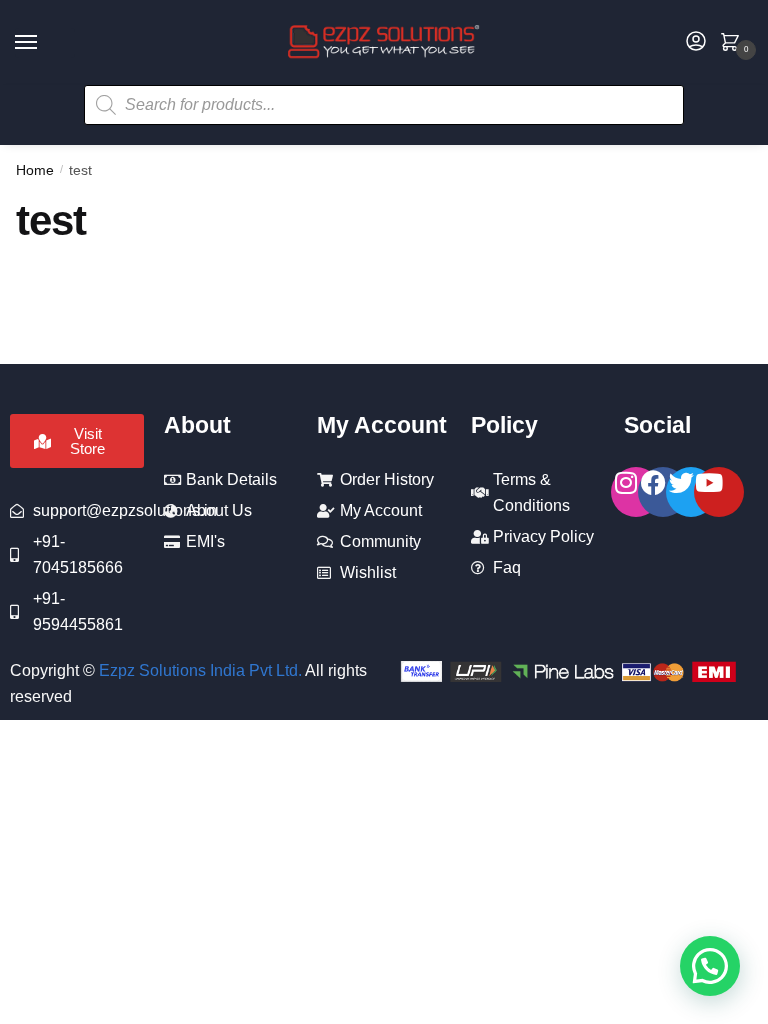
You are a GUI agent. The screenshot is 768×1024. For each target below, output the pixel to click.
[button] (710, 966)
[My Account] (696, 42)
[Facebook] (663, 492)
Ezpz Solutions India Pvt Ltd (198, 670)
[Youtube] (719, 492)
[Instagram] (636, 492)
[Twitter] (691, 492)
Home (35, 170)
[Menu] (45, 43)
